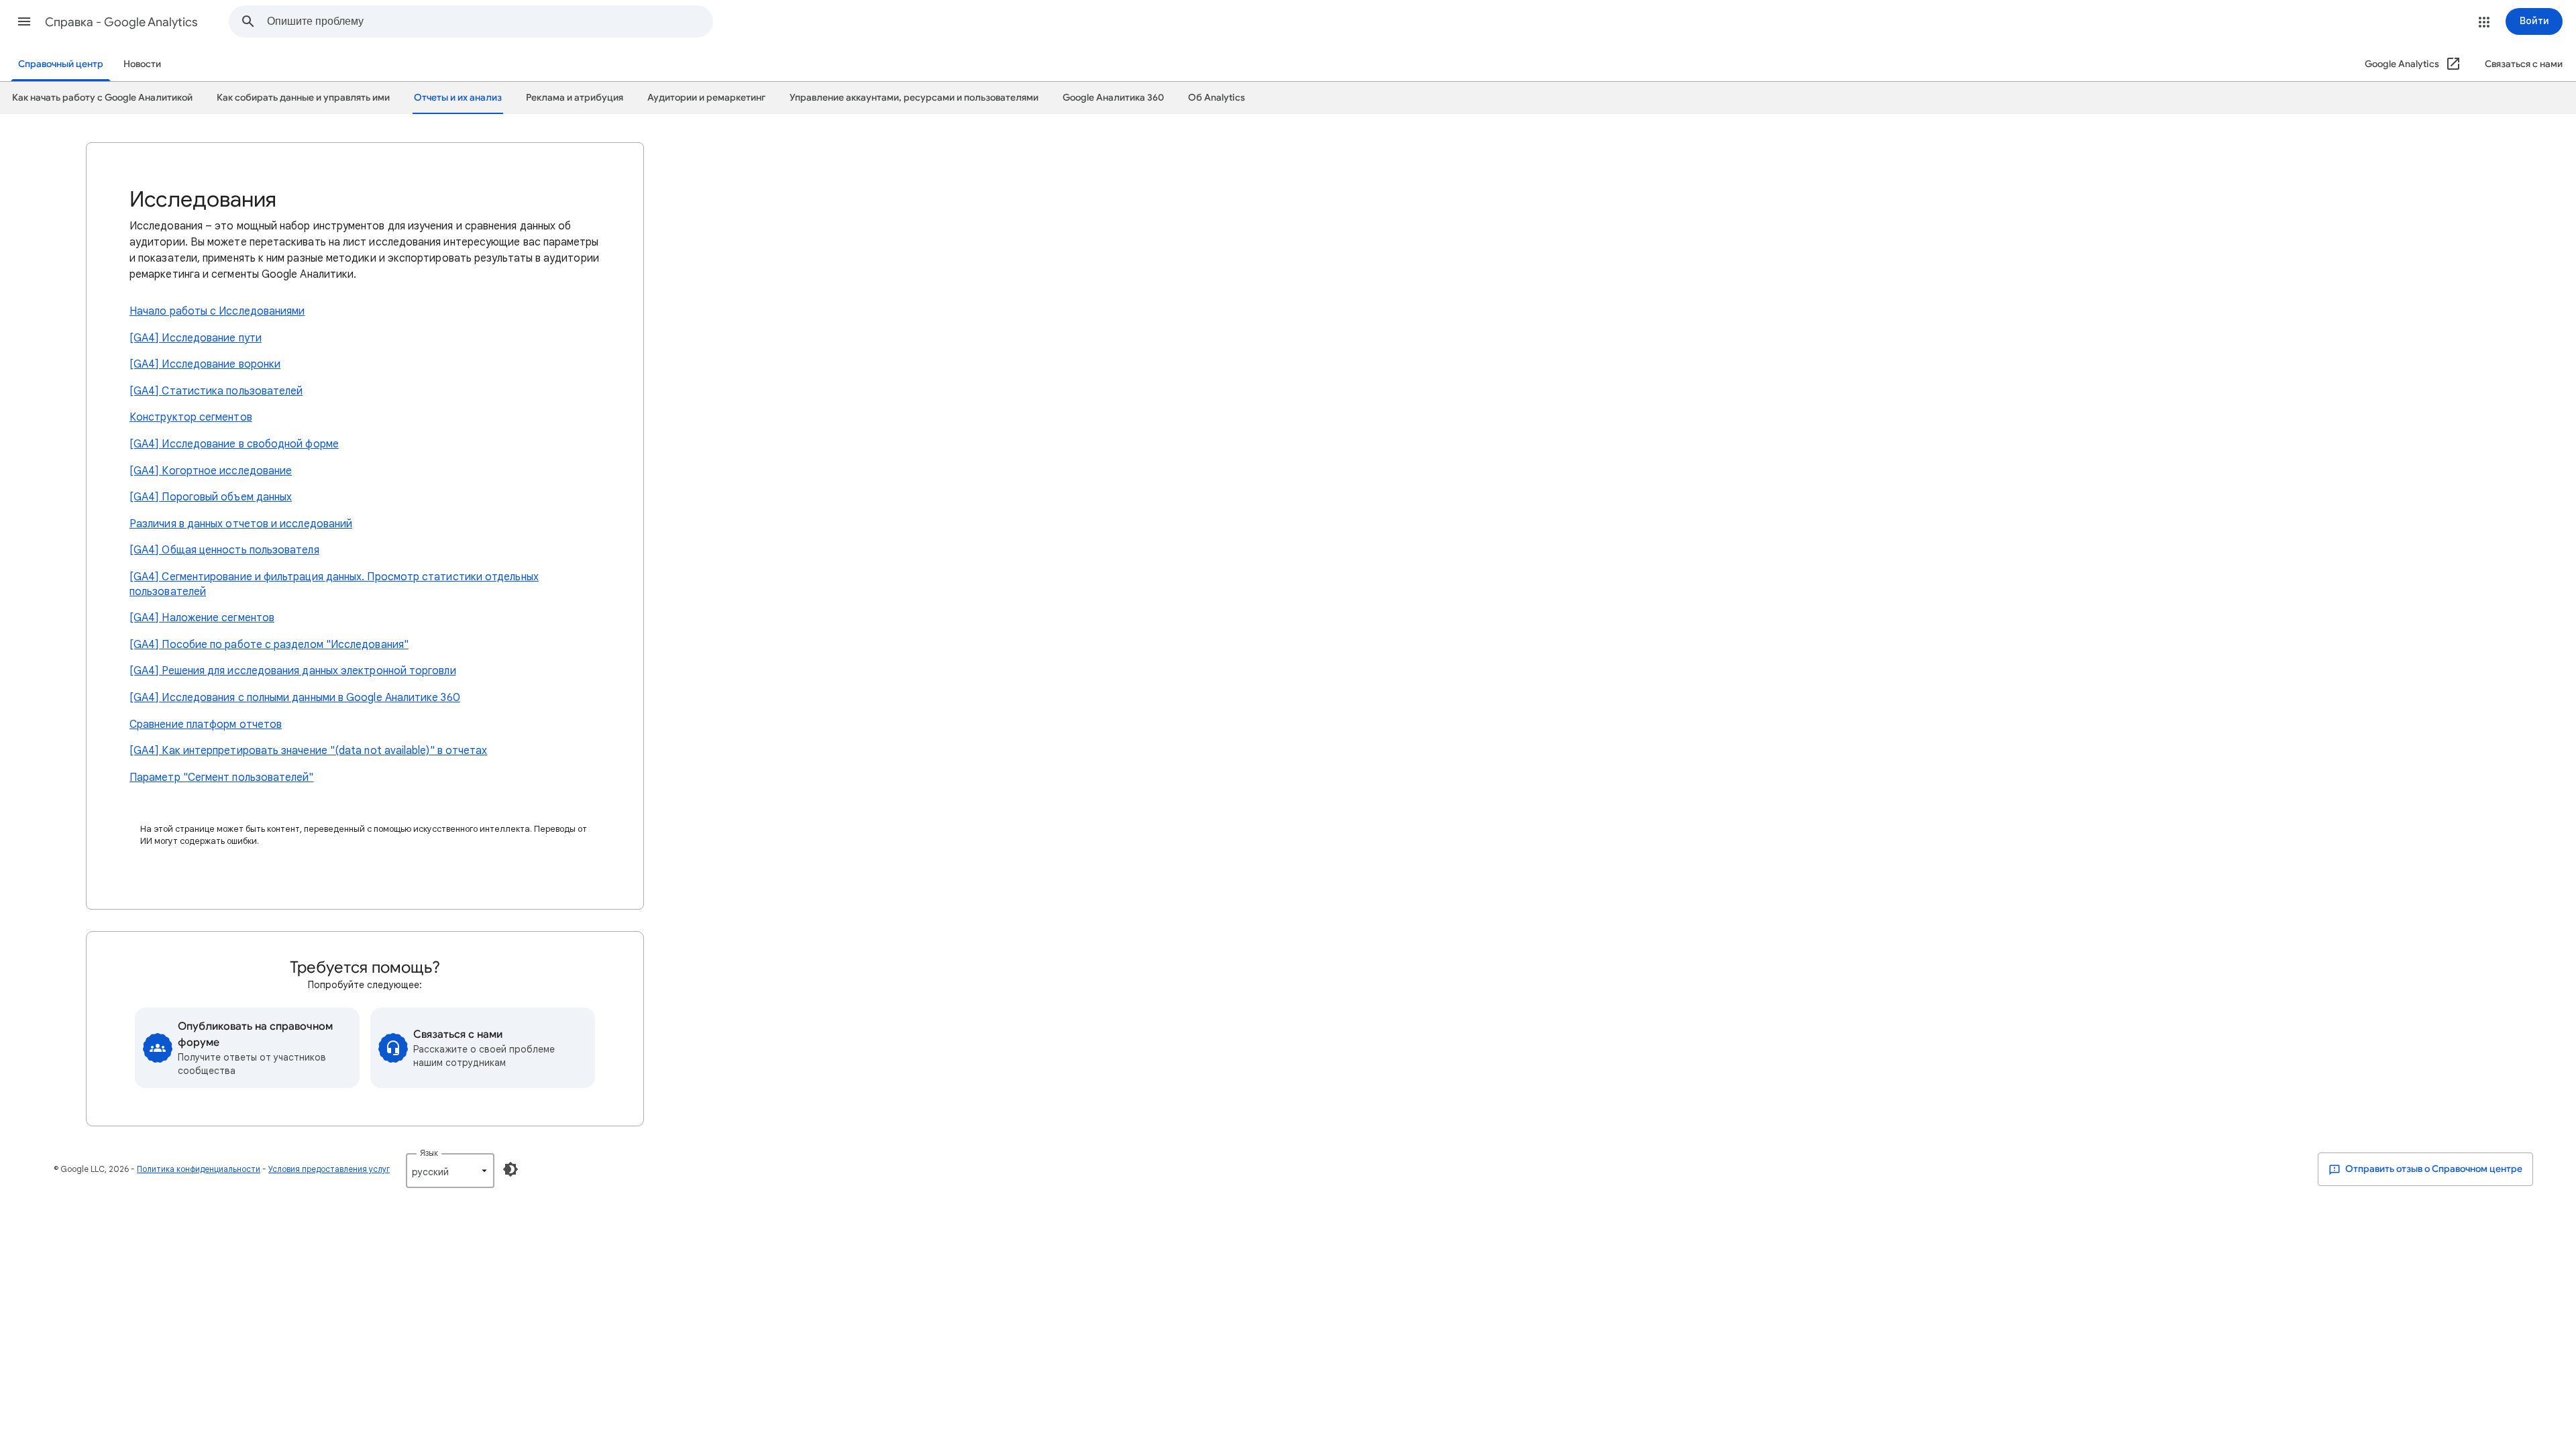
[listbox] (450, 1171)
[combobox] (490, 21)
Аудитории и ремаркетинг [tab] (706, 98)
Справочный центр (61, 64)
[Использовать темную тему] (511, 1169)
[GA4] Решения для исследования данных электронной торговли (293, 671)
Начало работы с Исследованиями (217, 311)
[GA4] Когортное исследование (211, 471)
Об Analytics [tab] (1217, 98)
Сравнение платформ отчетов (206, 724)
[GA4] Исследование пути (196, 338)
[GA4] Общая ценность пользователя (224, 550)
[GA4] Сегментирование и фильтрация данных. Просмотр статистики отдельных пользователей (334, 584)
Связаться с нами (2524, 64)
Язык (429, 1153)
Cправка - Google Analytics (121, 22)
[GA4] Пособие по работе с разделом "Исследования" (269, 645)
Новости (142, 64)
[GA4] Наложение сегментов (202, 618)
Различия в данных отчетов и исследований (241, 524)
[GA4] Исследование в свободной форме (234, 444)
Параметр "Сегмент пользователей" (222, 777)
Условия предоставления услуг (329, 1169)
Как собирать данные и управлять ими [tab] (303, 98)
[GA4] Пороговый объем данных (211, 497)
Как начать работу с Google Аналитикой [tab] (102, 98)
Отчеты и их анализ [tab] (458, 98)
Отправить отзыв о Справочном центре (2433, 1169)
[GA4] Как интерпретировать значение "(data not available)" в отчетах (308, 751)
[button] (24, 21)
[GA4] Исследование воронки (205, 364)
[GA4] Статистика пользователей (216, 391)
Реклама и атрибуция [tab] (575, 98)
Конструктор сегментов (191, 417)
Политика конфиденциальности (199, 1169)
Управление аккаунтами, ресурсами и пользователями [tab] (914, 98)
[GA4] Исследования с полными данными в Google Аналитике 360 (295, 698)
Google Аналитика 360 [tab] (1113, 98)
